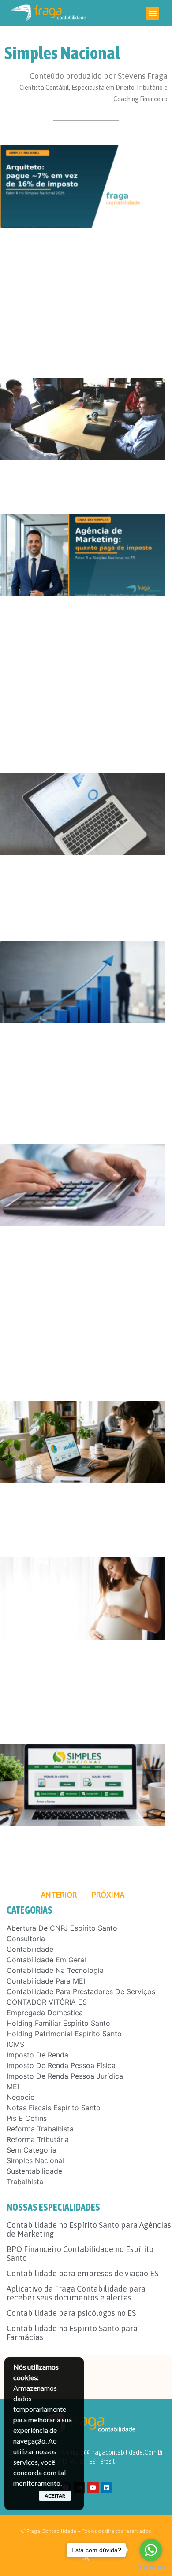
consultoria (26, 1939)
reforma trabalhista (40, 2129)
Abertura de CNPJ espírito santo (62, 1928)
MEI (13, 2087)
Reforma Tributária (38, 2139)
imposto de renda (37, 2055)
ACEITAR (55, 2496)
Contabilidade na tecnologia (55, 1970)
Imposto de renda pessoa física (61, 2065)
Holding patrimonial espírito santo (64, 2034)
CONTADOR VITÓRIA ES (47, 2002)
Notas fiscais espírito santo (54, 2108)
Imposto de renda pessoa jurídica (65, 2076)
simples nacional (35, 2160)
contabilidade (30, 1949)
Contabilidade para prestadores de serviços (81, 1991)
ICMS (15, 2044)
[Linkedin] (107, 2488)
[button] (153, 13)
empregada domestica (45, 2013)
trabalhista (25, 2182)
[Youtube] (93, 2488)
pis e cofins (27, 2118)
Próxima (108, 1895)
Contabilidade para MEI (46, 1981)
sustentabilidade (34, 2171)
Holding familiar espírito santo (58, 2023)
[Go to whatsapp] (151, 2550)
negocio (21, 2097)
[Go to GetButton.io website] (151, 2567)
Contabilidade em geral (46, 1960)
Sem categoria (32, 2150)
